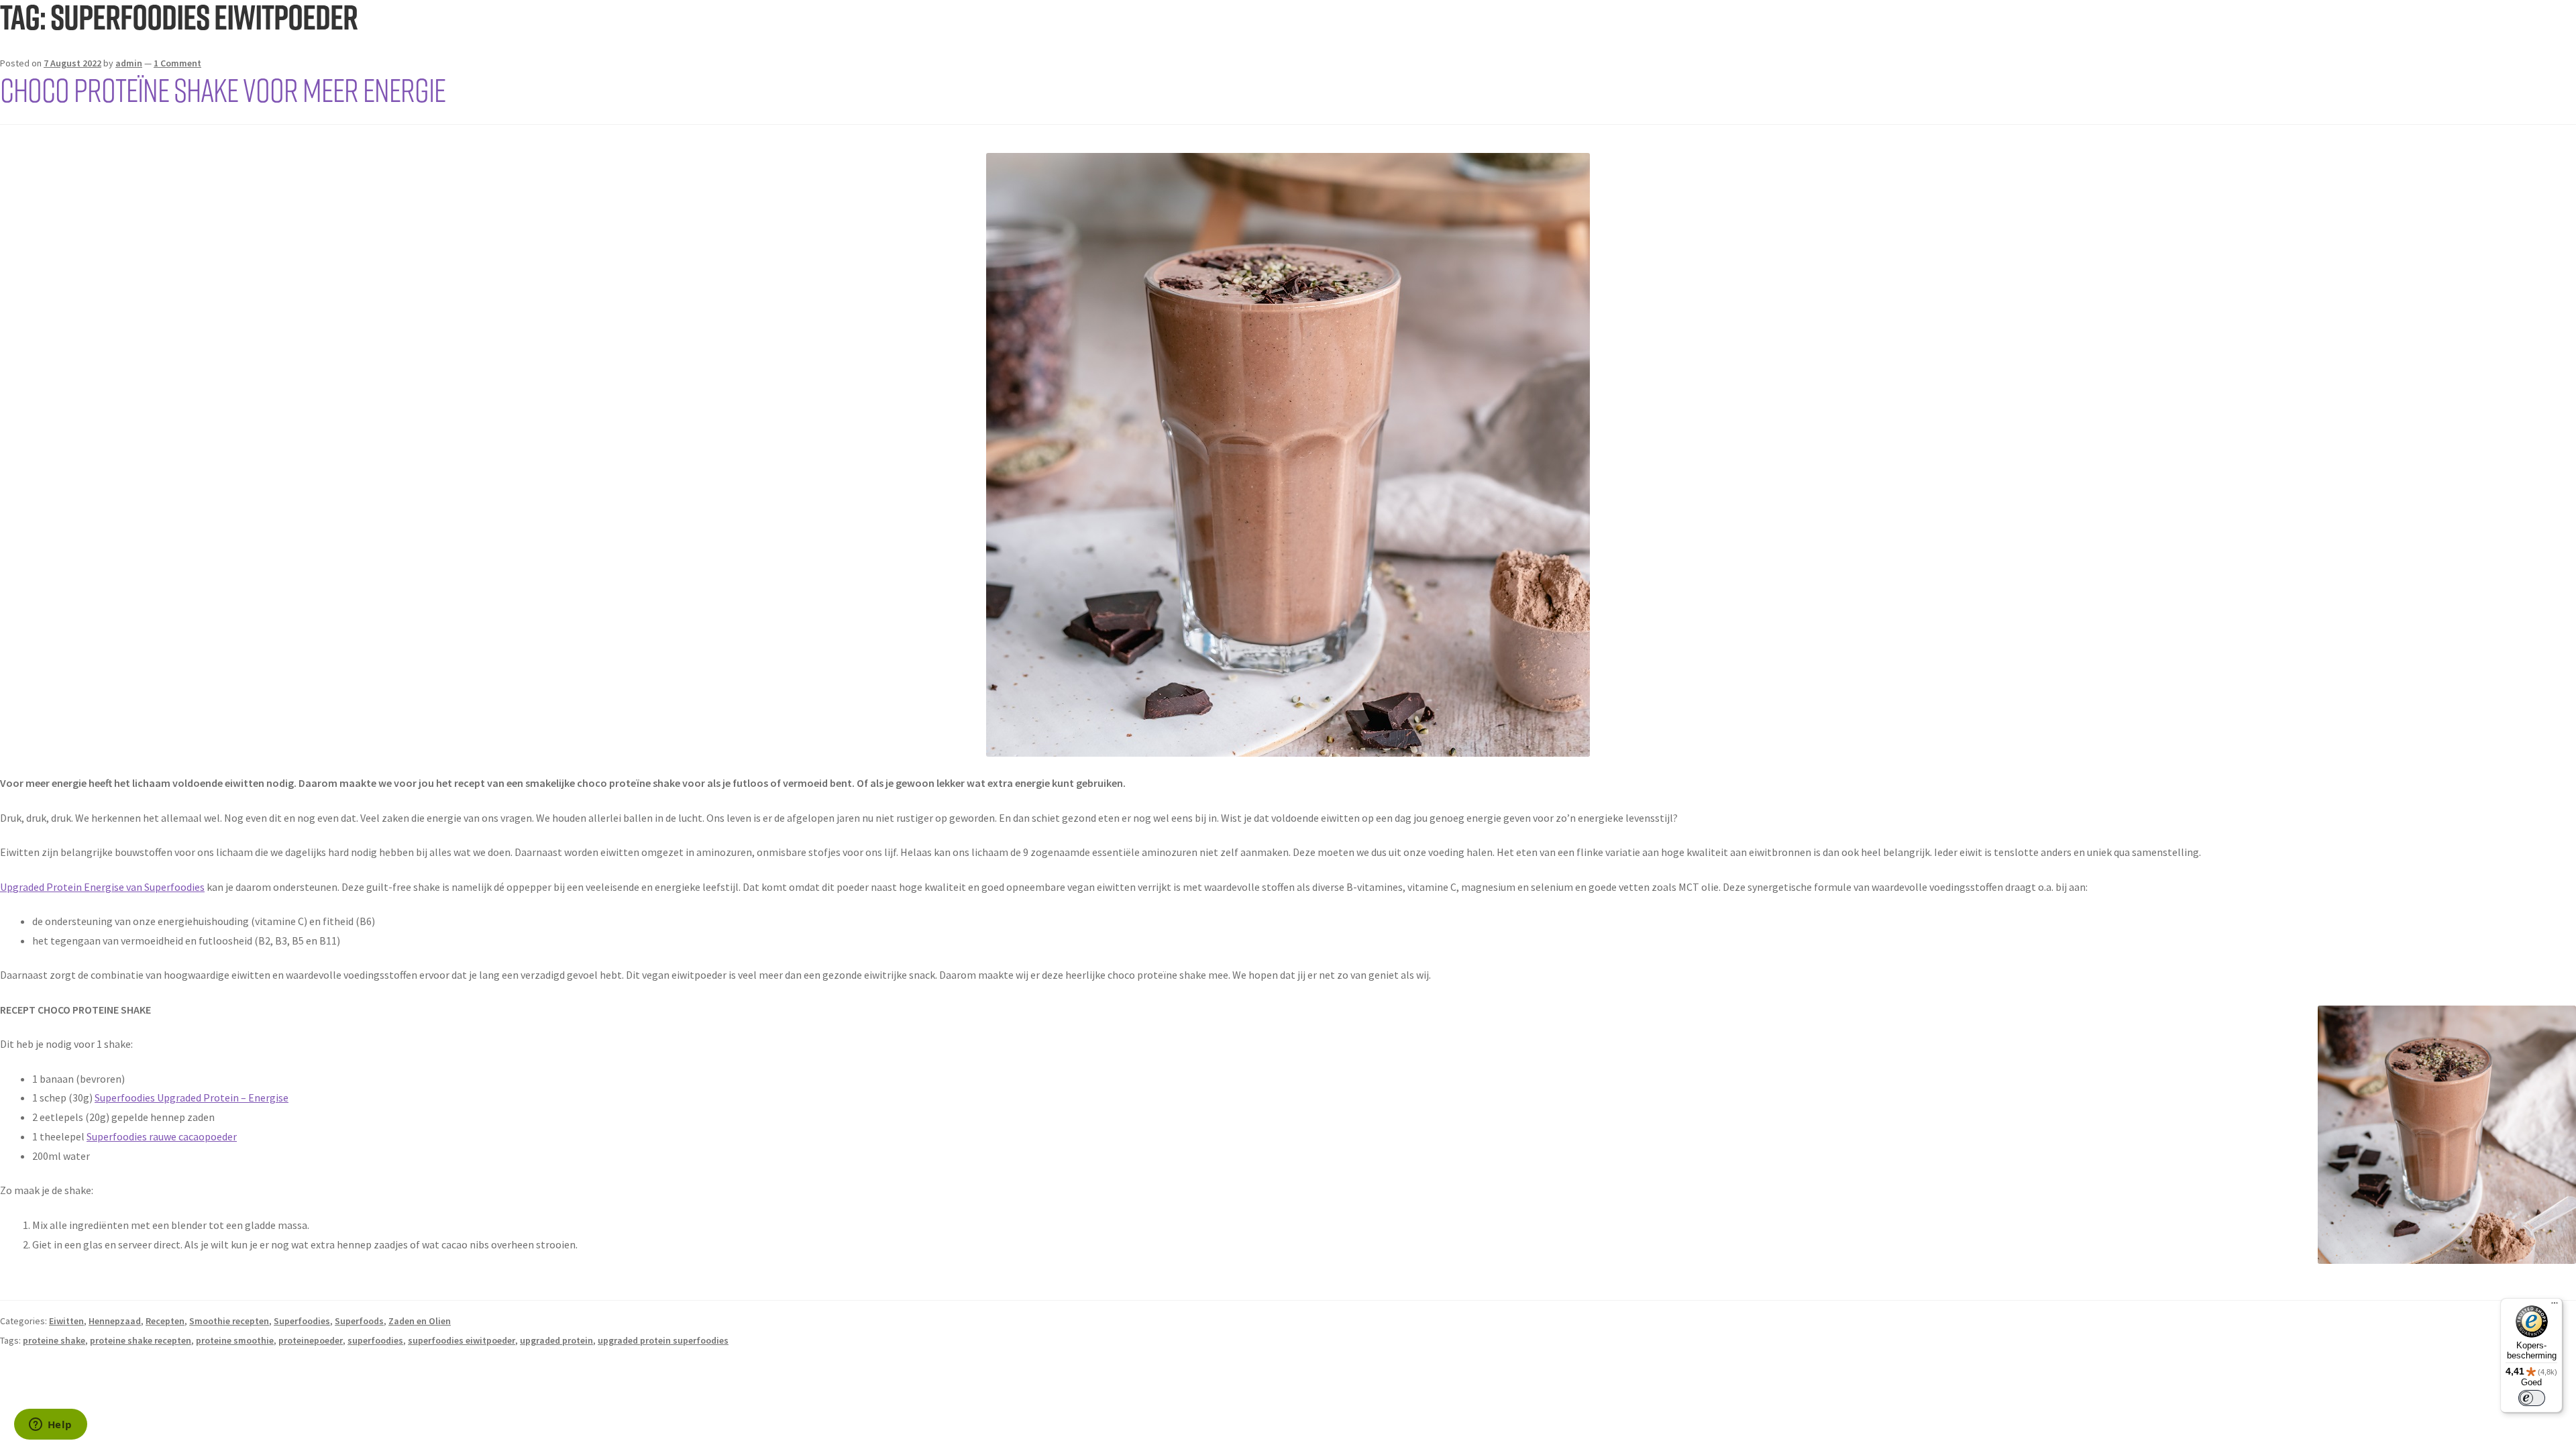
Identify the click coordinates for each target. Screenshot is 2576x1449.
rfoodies (185, 887)
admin (129, 63)
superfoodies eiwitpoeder (462, 1340)
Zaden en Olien (420, 1321)
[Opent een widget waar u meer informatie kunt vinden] (50, 1426)
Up (6, 887)
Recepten (165, 1321)
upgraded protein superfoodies (663, 1340)
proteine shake (54, 1340)
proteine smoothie (235, 1340)
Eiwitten (66, 1321)
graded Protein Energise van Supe (90, 887)
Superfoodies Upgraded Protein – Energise (192, 1097)
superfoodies (375, 1340)
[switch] (2532, 1398)
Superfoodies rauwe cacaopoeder (162, 1136)
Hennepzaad (115, 1321)
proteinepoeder (311, 1340)
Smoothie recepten (229, 1321)
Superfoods (359, 1321)
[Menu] (2555, 1306)
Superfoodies (302, 1321)
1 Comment (177, 63)
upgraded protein (556, 1340)
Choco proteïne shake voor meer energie (223, 89)
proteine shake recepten (141, 1340)
